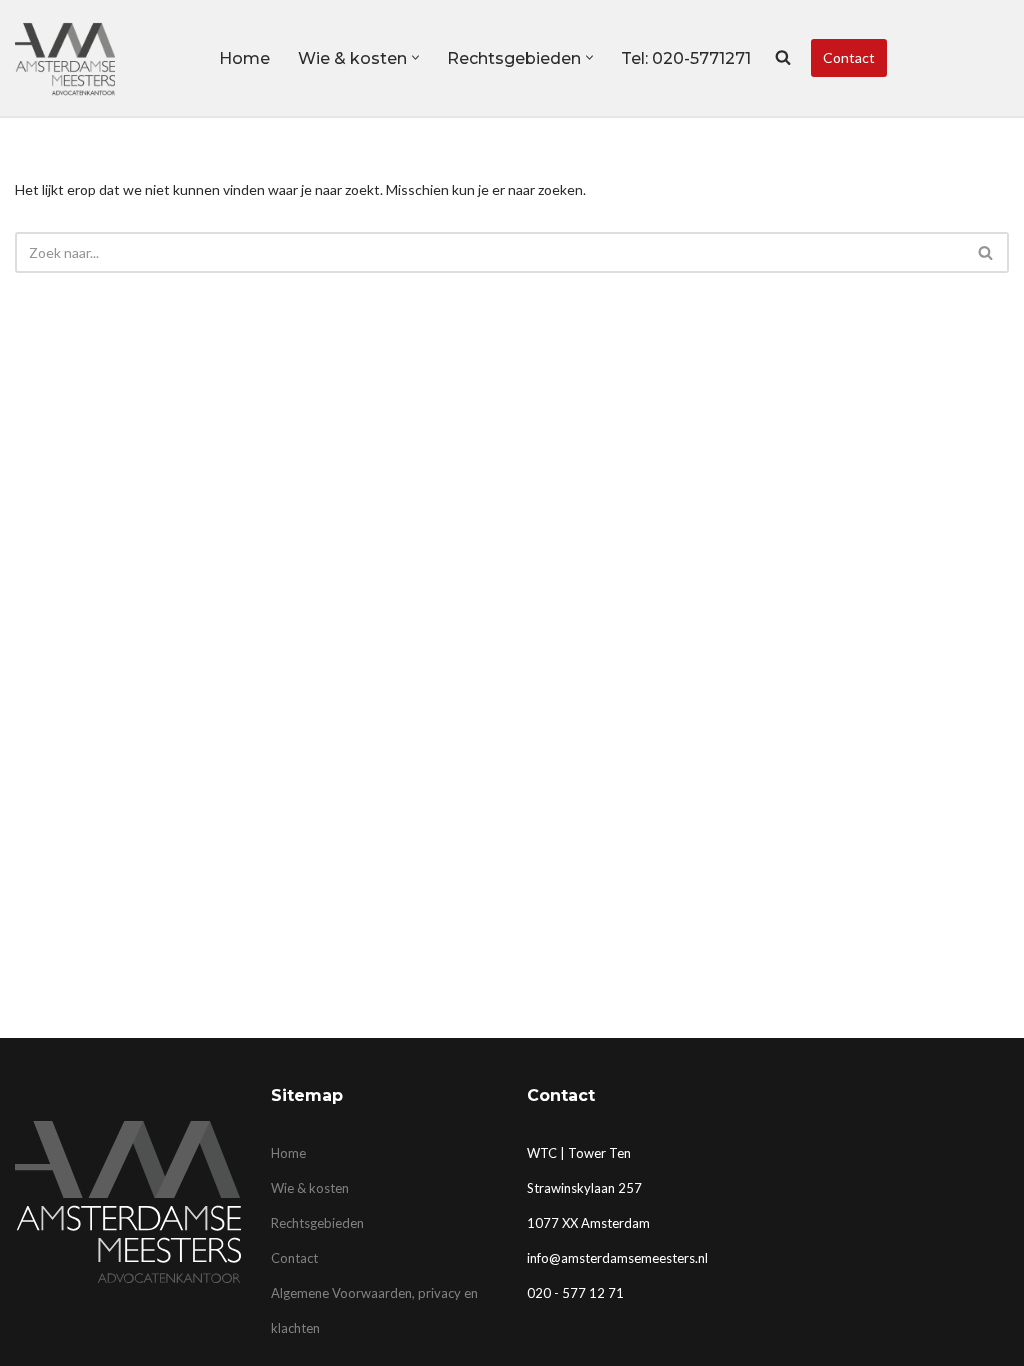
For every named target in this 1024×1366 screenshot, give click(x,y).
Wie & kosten (310, 1188)
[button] (415, 57)
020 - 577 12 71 (575, 1293)
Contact (849, 57)
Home (244, 58)
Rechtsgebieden (317, 1223)
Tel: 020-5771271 (686, 58)
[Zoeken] (986, 252)
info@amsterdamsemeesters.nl (617, 1258)
